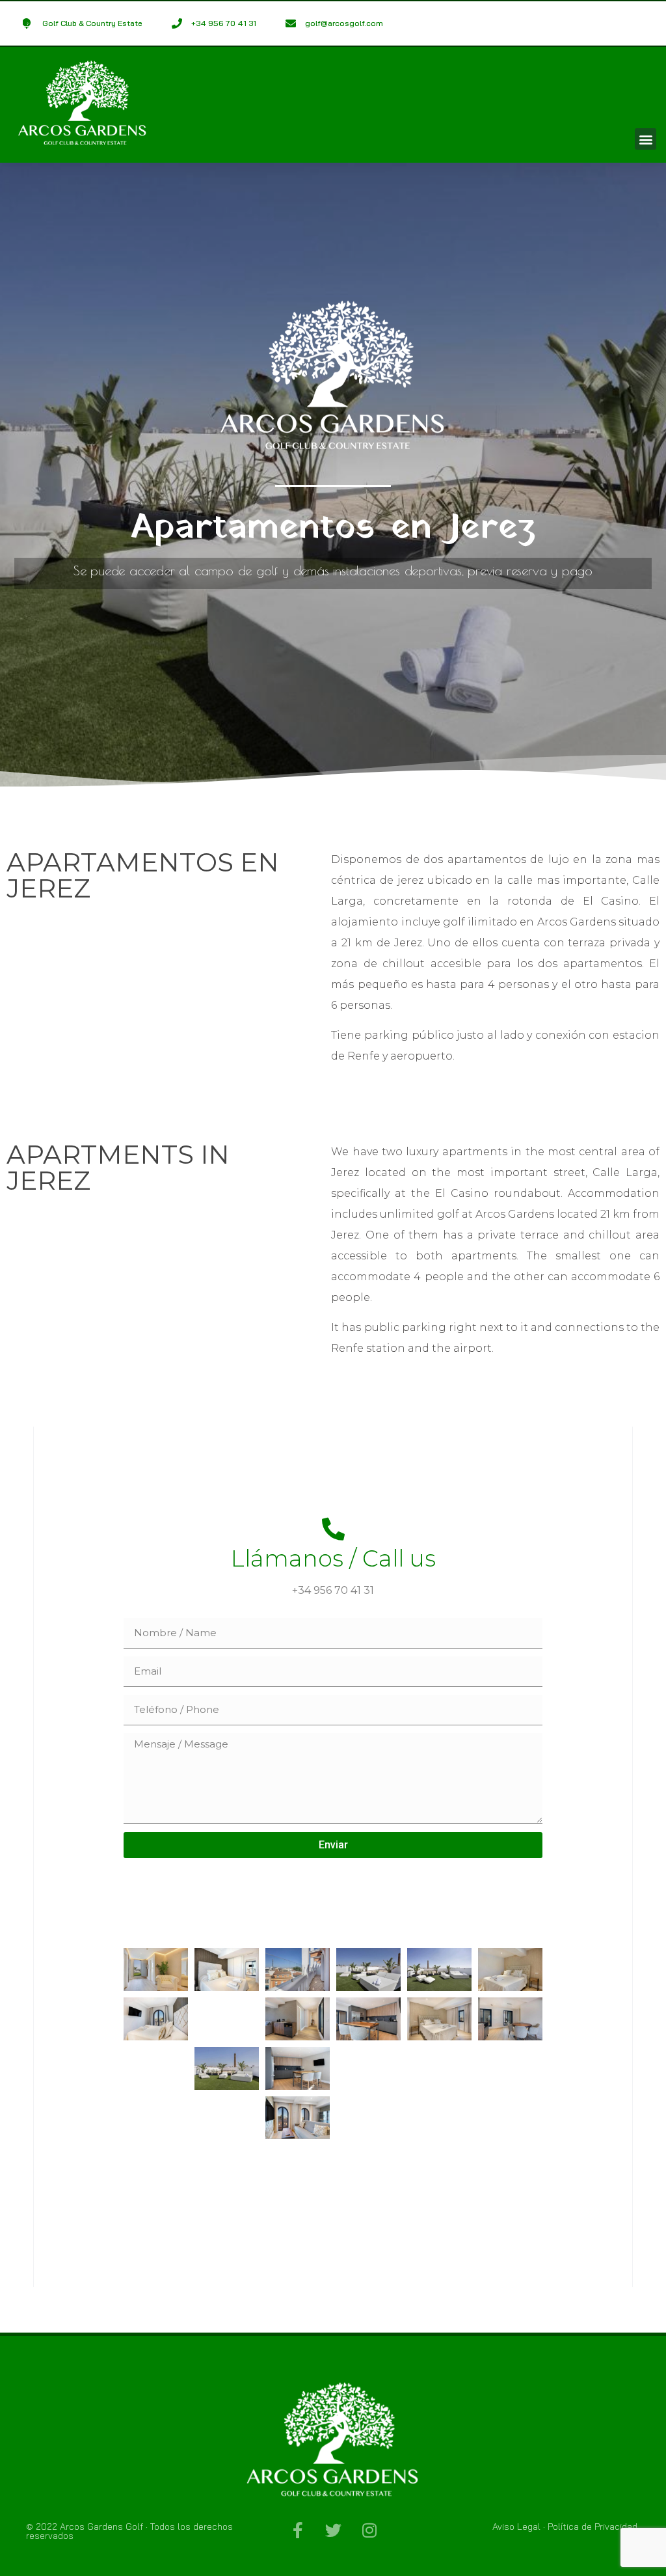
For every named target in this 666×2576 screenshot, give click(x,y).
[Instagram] (369, 2530)
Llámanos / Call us (333, 1558)
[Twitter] (333, 2530)
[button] (646, 139)
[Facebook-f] (298, 2530)
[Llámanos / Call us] (333, 1528)
